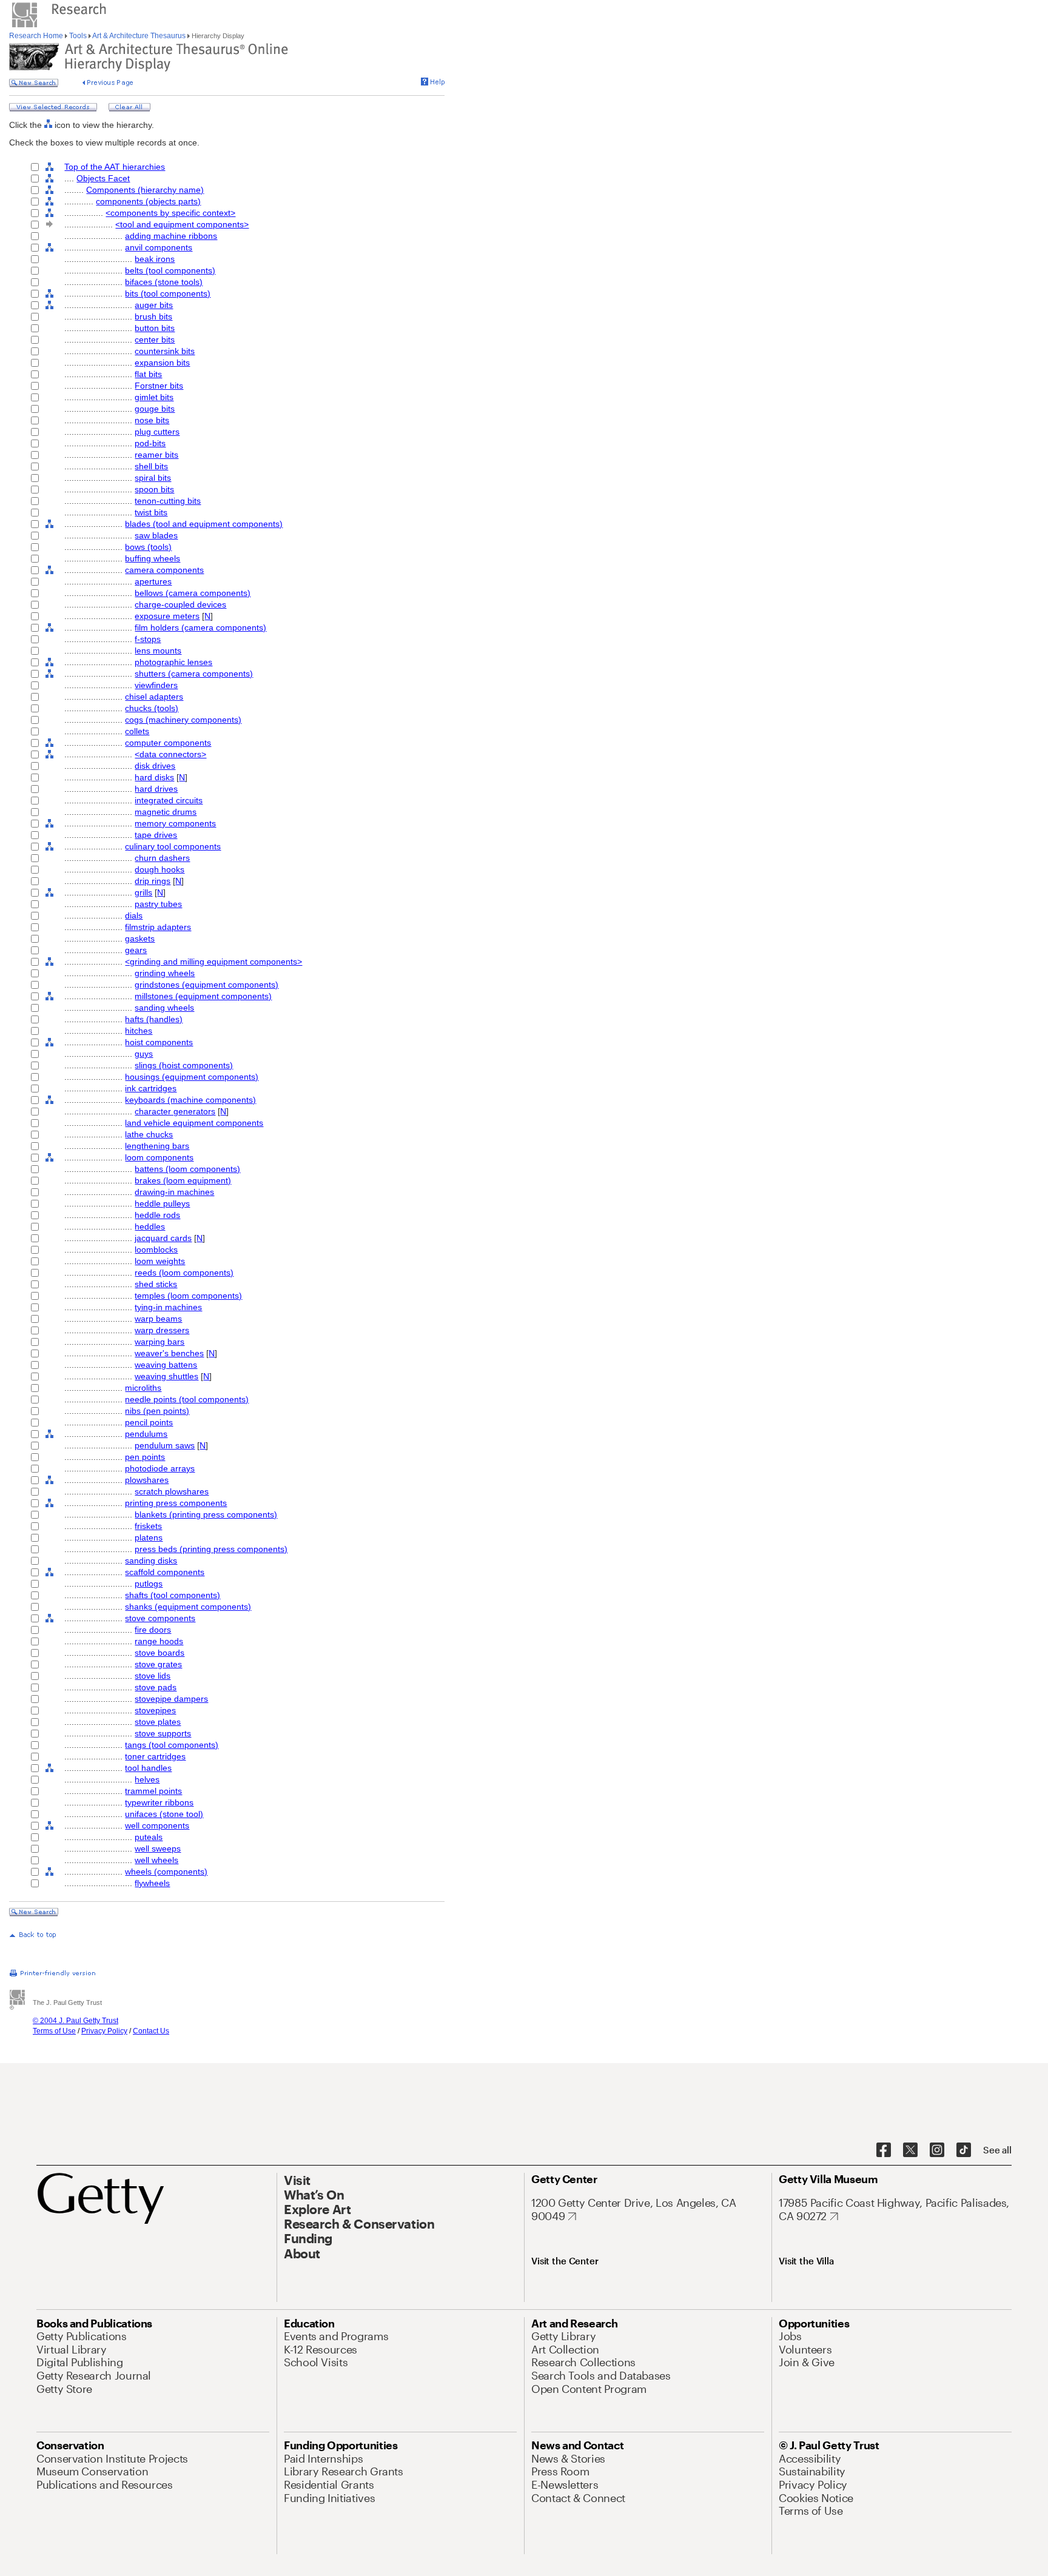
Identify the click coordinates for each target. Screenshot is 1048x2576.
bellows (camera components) (193, 593)
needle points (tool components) (187, 1399)
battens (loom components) (187, 1169)
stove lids (153, 1676)
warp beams (158, 1319)
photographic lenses (173, 662)
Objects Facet (103, 178)
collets (137, 731)
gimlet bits (154, 397)
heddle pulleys (162, 1203)
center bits (155, 340)
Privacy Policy (104, 2031)
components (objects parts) (148, 201)
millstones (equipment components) (203, 996)
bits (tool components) (168, 293)
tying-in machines (168, 1307)
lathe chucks (149, 1134)
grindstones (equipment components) (207, 985)
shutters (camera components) (194, 674)
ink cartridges (151, 1088)
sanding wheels (164, 1008)
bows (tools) (148, 547)
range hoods (159, 1641)
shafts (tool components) (173, 1595)
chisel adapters (154, 697)
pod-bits (150, 443)
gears (136, 950)
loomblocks (156, 1250)
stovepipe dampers (171, 1699)
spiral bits (153, 478)
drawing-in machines (174, 1192)
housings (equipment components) (192, 1077)
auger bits (154, 305)
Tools (78, 36)
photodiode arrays (160, 1468)
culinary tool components (173, 846)
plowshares (147, 1480)
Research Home (37, 36)
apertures (153, 581)
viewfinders (156, 685)
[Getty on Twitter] (910, 2150)
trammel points (153, 1791)
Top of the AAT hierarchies (115, 167)
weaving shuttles (166, 1376)
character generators (175, 1111)
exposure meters (167, 616)
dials (134, 915)
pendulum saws (165, 1445)
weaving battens (166, 1365)
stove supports (163, 1733)
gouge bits (155, 409)
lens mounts (158, 651)
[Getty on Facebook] (884, 2150)
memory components (175, 823)
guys (144, 1054)
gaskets (140, 938)
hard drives (156, 789)
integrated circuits (169, 800)
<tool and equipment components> (182, 224)
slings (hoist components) (184, 1065)
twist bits (151, 512)
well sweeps (158, 1848)
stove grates (158, 1664)
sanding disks (151, 1561)
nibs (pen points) (157, 1411)
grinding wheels (165, 973)
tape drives (156, 835)
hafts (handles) (154, 1019)
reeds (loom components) (184, 1273)
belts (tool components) (170, 270)
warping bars (160, 1342)
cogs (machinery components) (183, 720)
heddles (150, 1226)
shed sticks (156, 1284)
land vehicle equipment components (194, 1123)
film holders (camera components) (200, 627)
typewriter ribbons (159, 1802)
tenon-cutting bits (168, 501)
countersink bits (165, 351)
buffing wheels (153, 558)
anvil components (159, 247)
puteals (149, 1837)
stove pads (156, 1687)
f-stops (148, 639)
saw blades (156, 535)
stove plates (158, 1722)
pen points (145, 1457)
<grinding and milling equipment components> (213, 962)
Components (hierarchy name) (145, 190)
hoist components (159, 1042)
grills (143, 892)
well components (157, 1825)
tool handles (148, 1768)
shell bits (151, 466)
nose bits (152, 420)
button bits (155, 328)
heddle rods (157, 1215)
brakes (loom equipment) (183, 1180)
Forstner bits (159, 386)
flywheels (152, 1883)
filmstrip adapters (158, 927)
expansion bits (162, 363)
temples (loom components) (188, 1296)
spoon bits (154, 489)
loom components (159, 1157)
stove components (160, 1618)
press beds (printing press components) (211, 1549)
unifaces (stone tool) (164, 1814)
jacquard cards (163, 1238)
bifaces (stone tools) (164, 282)
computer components (168, 743)
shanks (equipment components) (188, 1607)
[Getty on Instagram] (937, 2150)
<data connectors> (170, 754)
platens (149, 1537)
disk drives (155, 766)
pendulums (146, 1434)
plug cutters (157, 432)
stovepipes (155, 1710)
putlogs (149, 1584)
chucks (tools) (152, 708)
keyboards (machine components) (190, 1100)
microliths (143, 1388)
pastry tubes (158, 904)
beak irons (155, 259)
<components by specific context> (170, 213)
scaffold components (165, 1572)
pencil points (149, 1422)
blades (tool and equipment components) (204, 524)
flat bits (148, 374)
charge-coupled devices (180, 604)
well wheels (156, 1860)
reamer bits (156, 455)
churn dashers (162, 858)
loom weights (160, 1261)
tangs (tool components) (172, 1745)
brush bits (153, 316)
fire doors (153, 1630)
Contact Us (151, 2031)
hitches (139, 1031)
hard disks (154, 777)
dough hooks (160, 869)
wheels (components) (166, 1872)
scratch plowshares (172, 1491)
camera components (164, 570)
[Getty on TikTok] (964, 2150)
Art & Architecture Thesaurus (139, 36)
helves (147, 1779)
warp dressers (162, 1330)
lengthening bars (157, 1146)
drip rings (153, 881)
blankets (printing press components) (206, 1514)
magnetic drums (166, 812)
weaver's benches (169, 1353)
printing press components (176, 1503)
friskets (148, 1526)
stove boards (160, 1653)
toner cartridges (155, 1756)
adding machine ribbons (171, 236)
